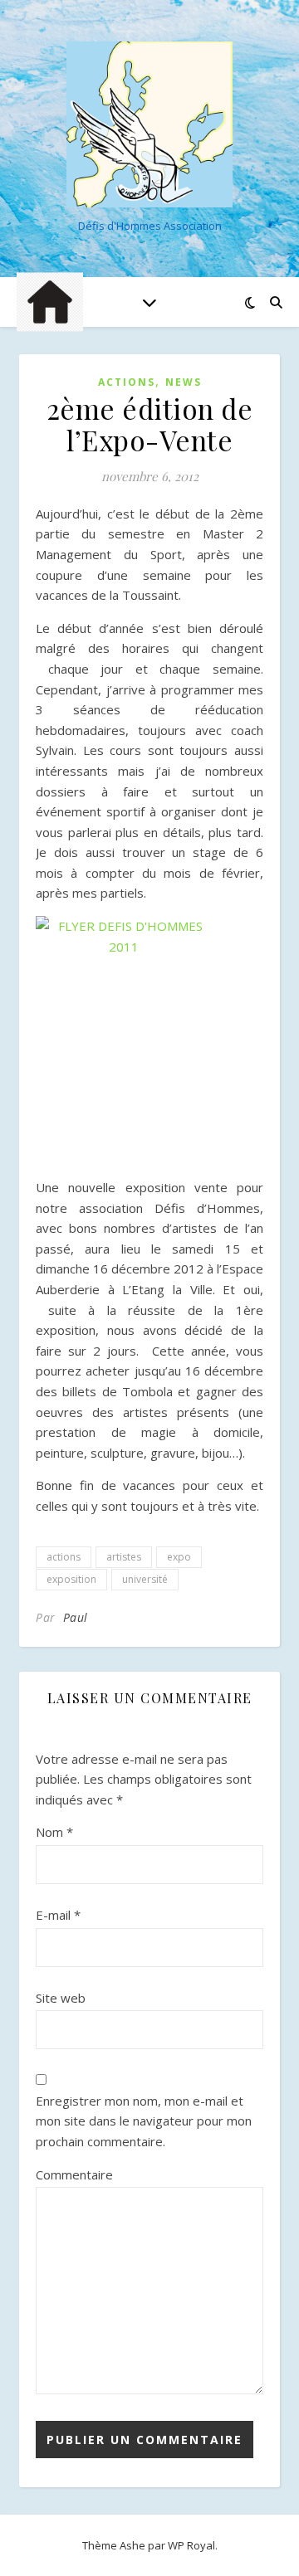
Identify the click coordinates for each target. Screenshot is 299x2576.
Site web (61, 1998)
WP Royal (191, 2545)
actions (64, 1557)
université (145, 1579)
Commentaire (74, 2174)
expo (179, 1557)
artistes (124, 1557)
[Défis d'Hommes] (149, 124)
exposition (71, 1579)
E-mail (58, 1915)
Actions (127, 382)
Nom (54, 1832)
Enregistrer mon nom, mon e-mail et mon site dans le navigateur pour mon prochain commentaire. (144, 2121)
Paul (76, 1617)
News (184, 382)
